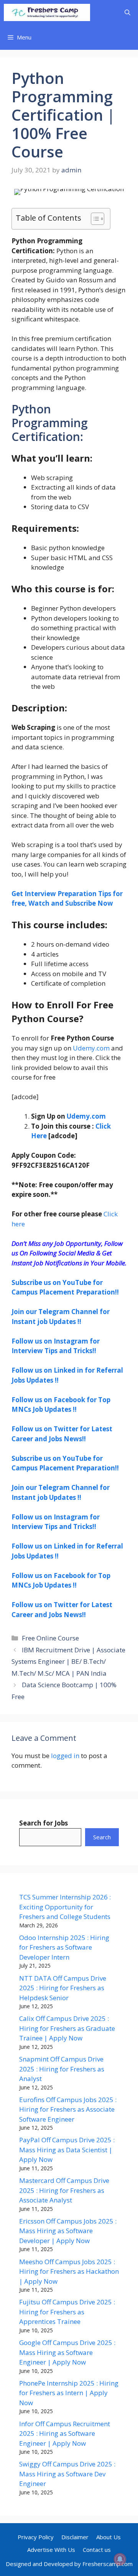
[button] (127, 12)
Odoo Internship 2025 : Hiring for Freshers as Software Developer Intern (64, 1947)
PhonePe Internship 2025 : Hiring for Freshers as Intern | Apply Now (69, 2393)
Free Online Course (50, 1638)
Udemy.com (91, 1048)
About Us (108, 2537)
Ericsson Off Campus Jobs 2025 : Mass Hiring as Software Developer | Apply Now (68, 2231)
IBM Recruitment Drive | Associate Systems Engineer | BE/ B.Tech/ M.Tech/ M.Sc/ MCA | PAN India (68, 1662)
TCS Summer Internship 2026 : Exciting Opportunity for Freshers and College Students (65, 1907)
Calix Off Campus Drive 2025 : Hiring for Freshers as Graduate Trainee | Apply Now (67, 2028)
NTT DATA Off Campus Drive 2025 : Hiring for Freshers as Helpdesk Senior (63, 1988)
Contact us (97, 2550)
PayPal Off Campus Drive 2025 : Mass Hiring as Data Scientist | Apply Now (67, 2150)
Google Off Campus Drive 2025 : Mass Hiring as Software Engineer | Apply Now (67, 2352)
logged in (65, 1756)
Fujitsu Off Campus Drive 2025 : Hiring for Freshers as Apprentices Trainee (67, 2312)
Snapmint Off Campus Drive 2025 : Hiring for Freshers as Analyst (62, 2069)
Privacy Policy (36, 2537)
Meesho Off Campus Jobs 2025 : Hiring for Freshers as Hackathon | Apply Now (69, 2271)
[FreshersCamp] (47, 12)
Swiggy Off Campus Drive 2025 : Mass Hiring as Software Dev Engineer (67, 2474)
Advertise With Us (51, 2550)
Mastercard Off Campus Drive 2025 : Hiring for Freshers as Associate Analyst (64, 2190)
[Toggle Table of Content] (94, 219)
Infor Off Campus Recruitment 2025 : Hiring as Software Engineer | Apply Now (65, 2433)
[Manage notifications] (120, 2559)
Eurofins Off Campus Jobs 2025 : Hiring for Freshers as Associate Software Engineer (68, 2109)
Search (102, 1837)
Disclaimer (75, 2537)
